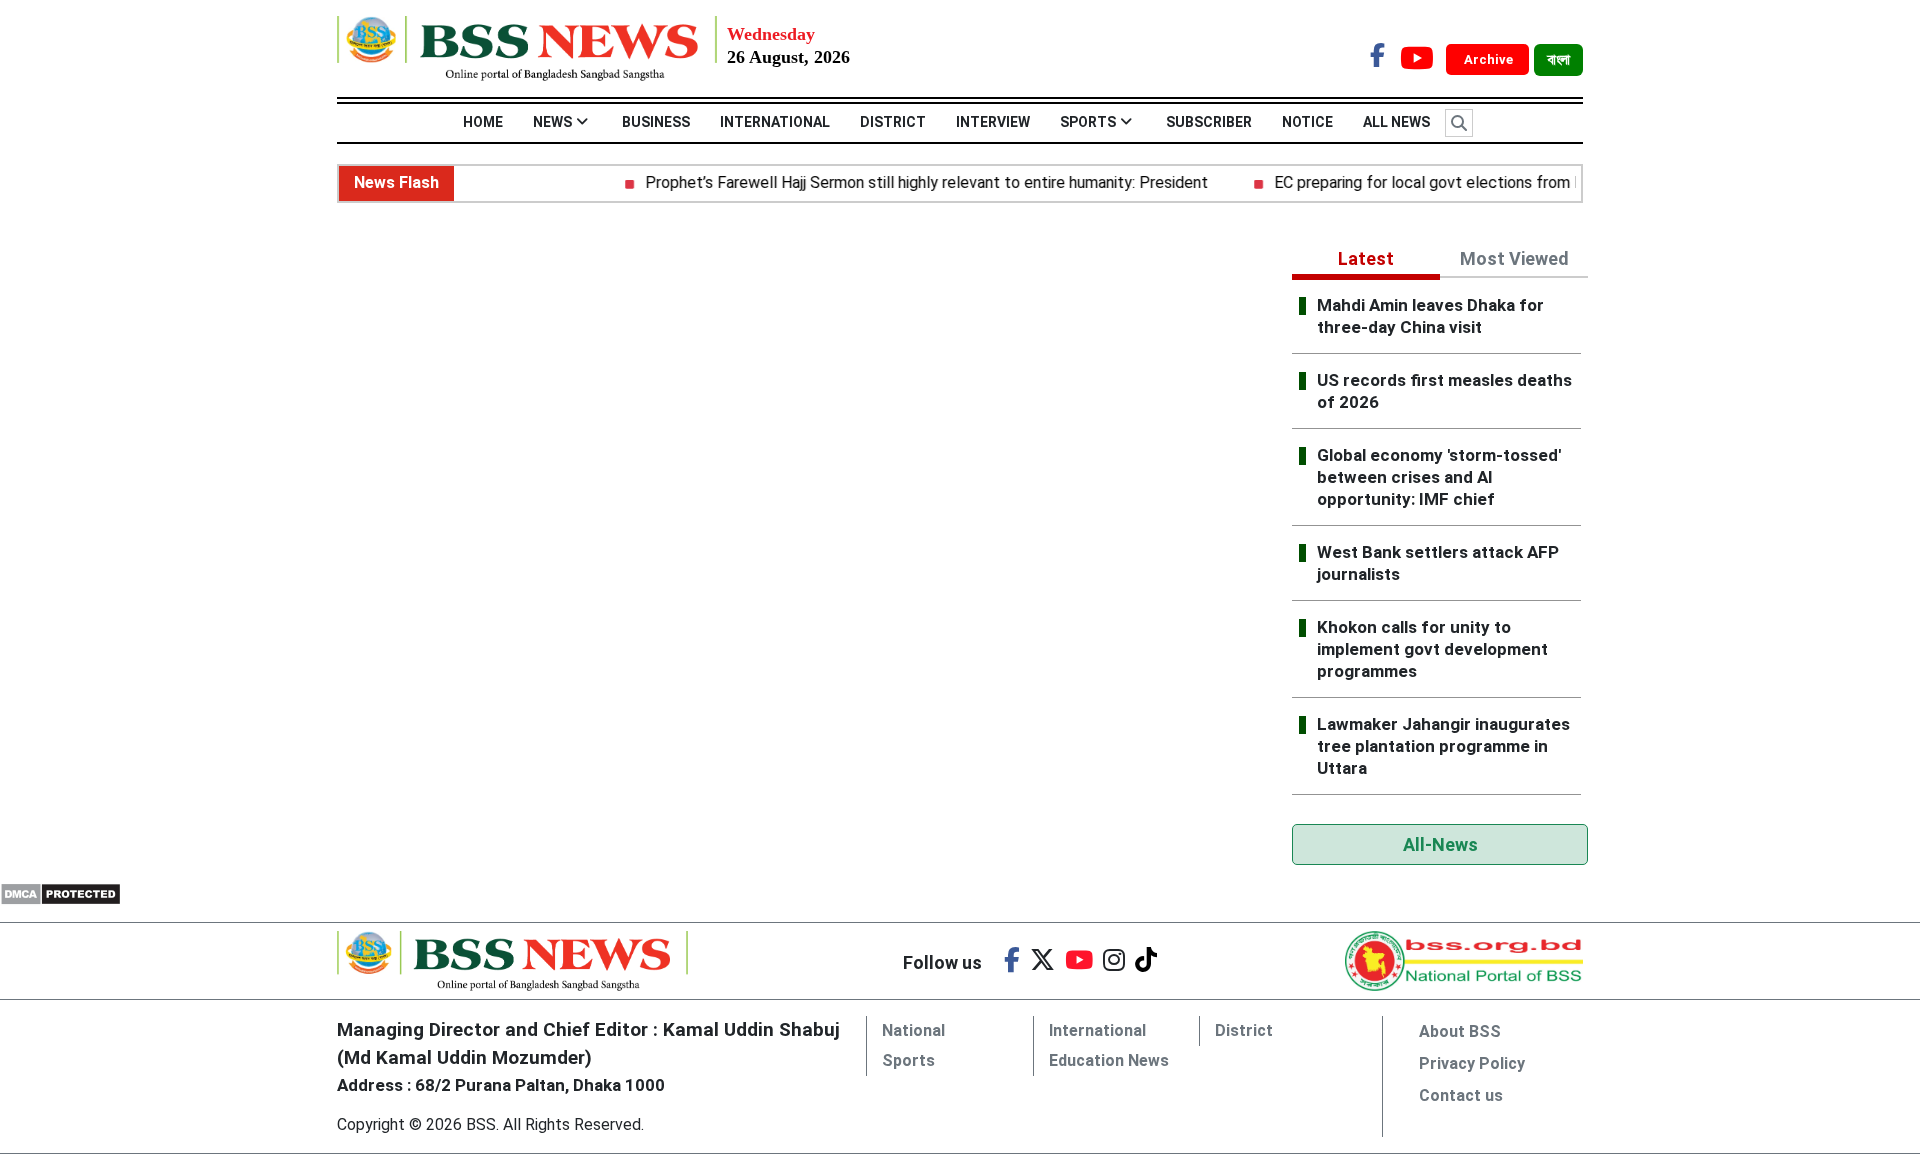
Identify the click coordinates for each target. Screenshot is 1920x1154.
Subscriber (1209, 122)
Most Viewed (1514, 258)
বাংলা (1558, 60)
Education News (1109, 1060)
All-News (1440, 844)
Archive (1490, 59)
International (775, 122)
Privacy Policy (1472, 1063)
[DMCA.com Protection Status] (60, 892)
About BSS (1460, 1031)
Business (656, 122)
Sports (1088, 122)
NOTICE (1307, 122)
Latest (1366, 258)
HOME (483, 122)
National (913, 1030)
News (552, 122)
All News (1396, 122)
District (893, 122)
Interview (993, 122)
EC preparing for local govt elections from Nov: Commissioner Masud (1501, 182)
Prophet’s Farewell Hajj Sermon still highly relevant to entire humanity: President (911, 182)
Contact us (1461, 1095)
